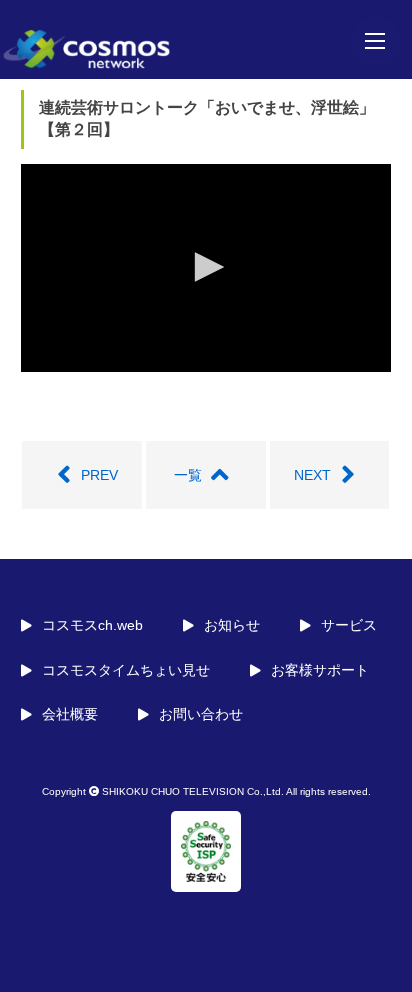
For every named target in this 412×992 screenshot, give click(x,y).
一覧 (188, 475)
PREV (99, 475)
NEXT (312, 475)
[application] (206, 268)
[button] (206, 267)
